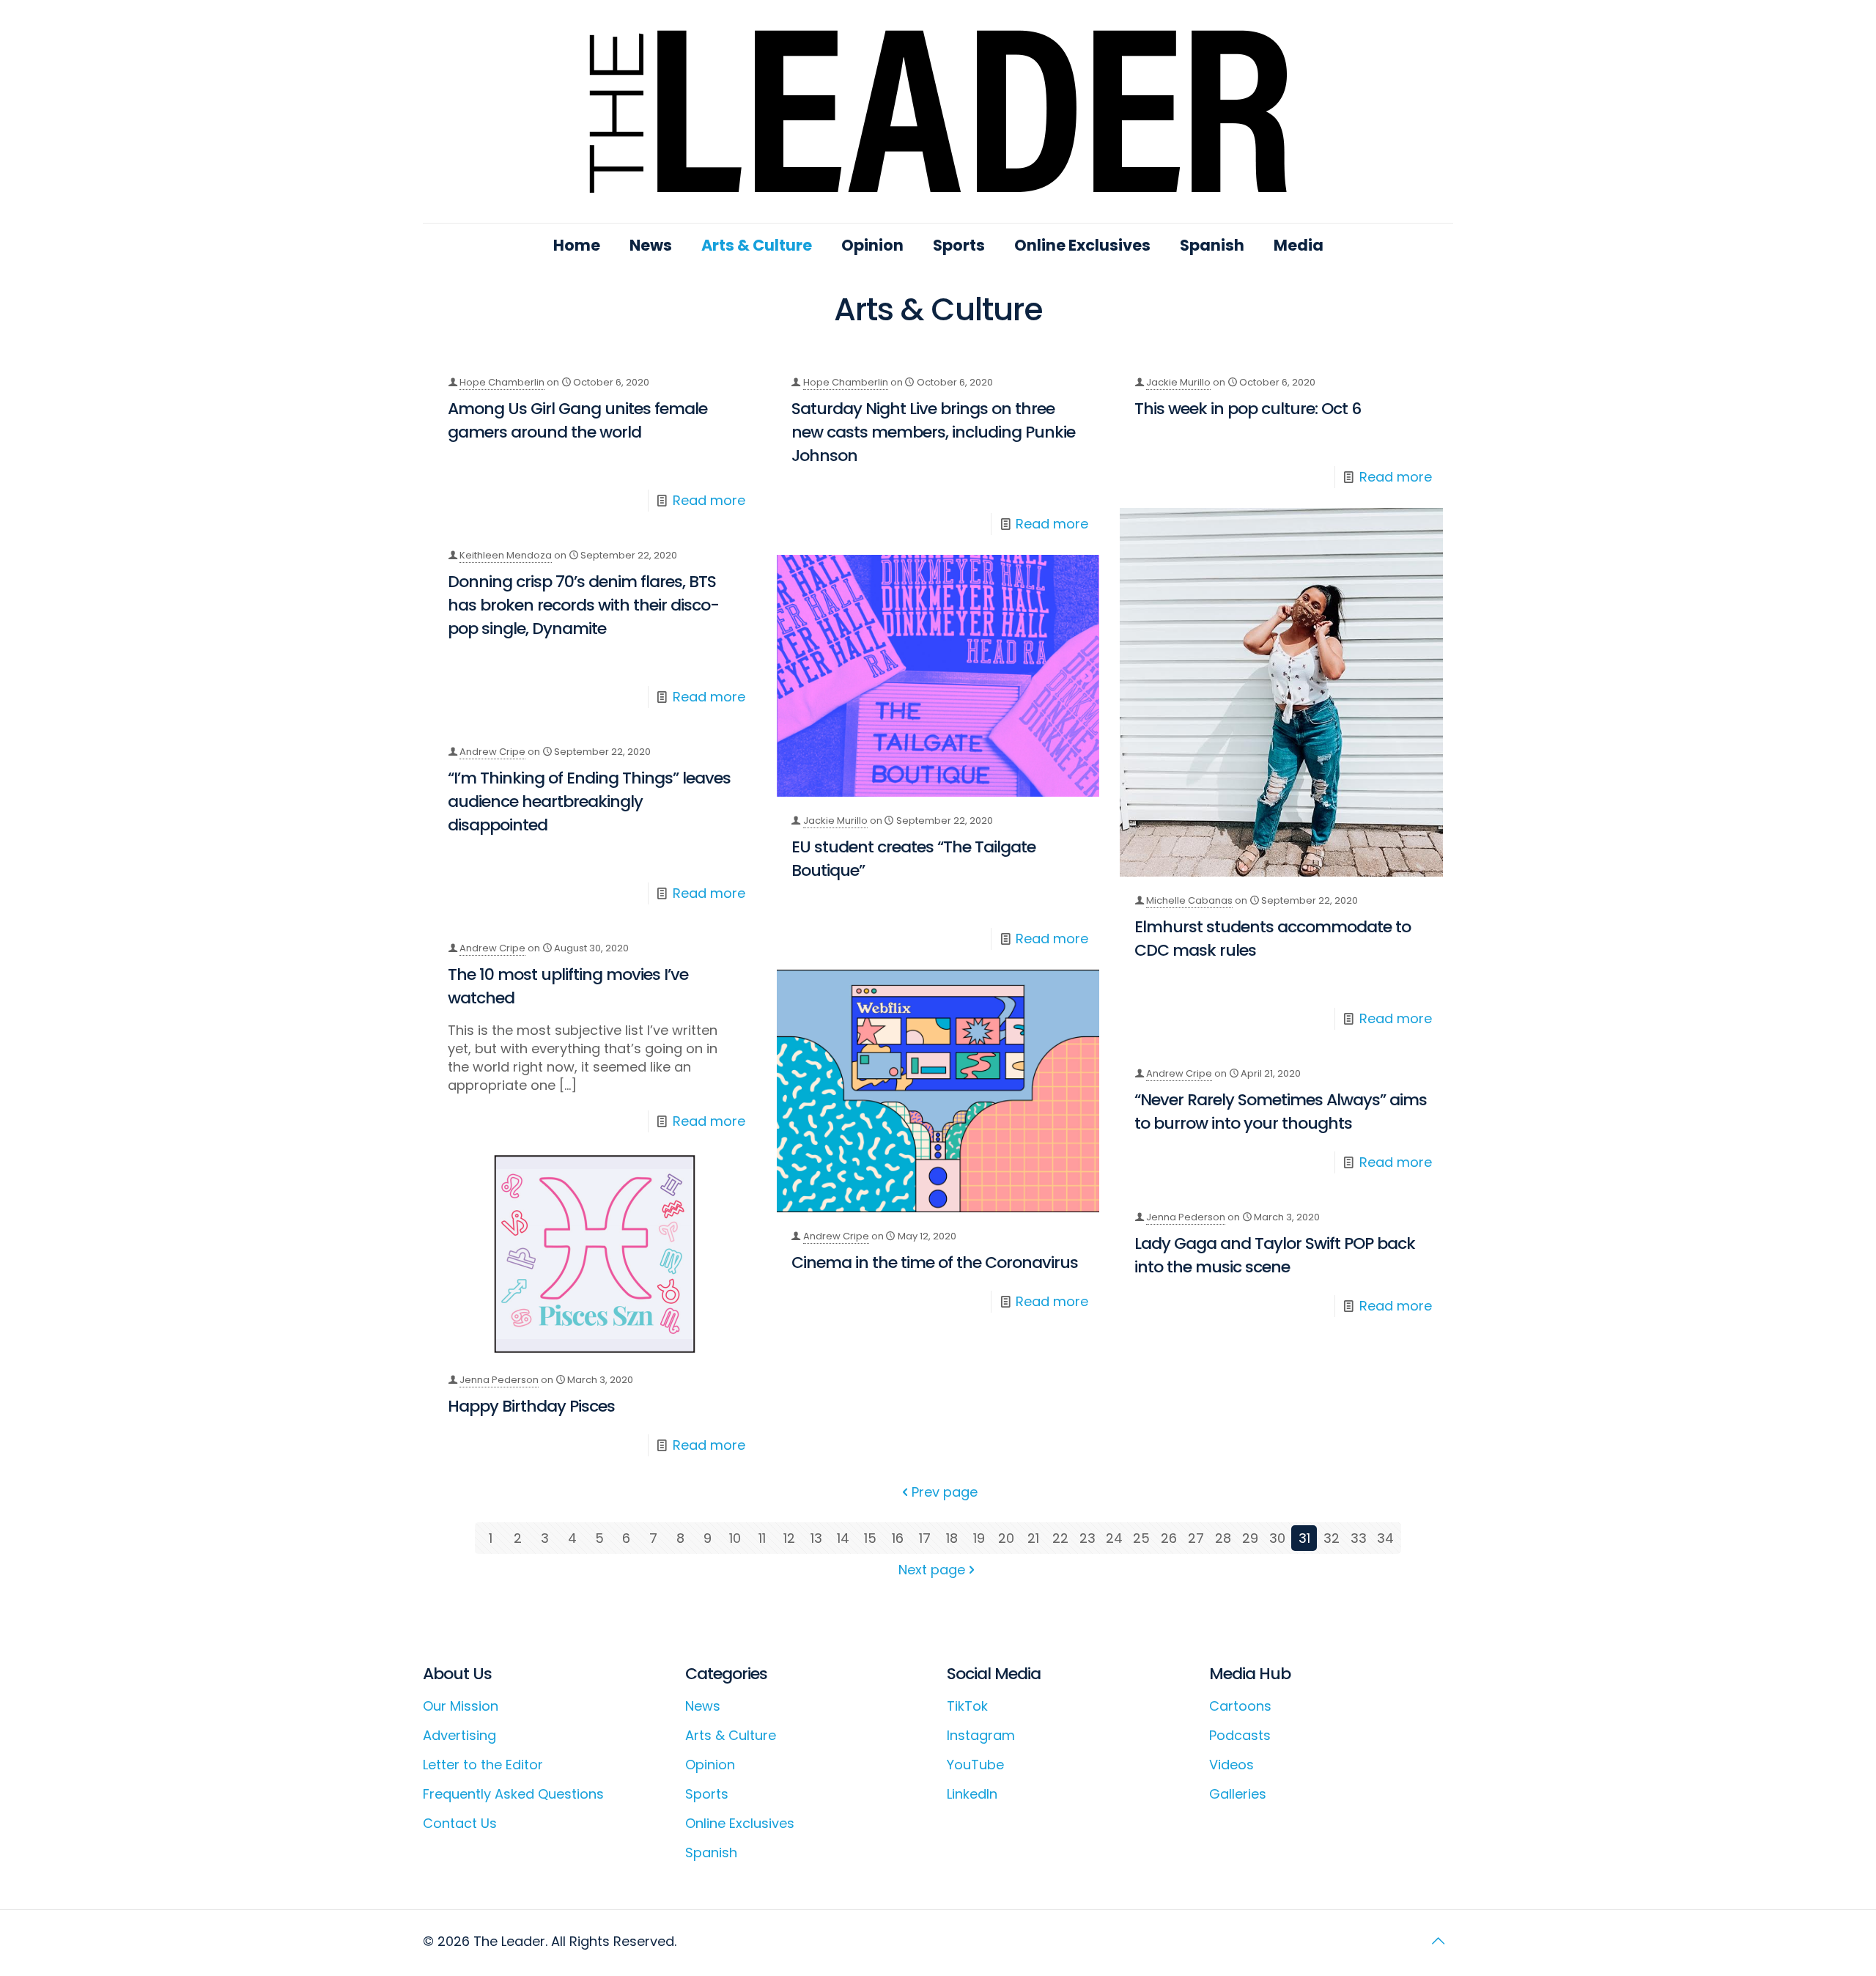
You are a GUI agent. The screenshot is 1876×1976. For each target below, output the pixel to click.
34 (1385, 1538)
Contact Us (460, 1823)
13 (816, 1538)
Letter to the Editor (483, 1765)
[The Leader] (938, 111)
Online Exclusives (740, 1823)
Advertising (459, 1735)
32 (1332, 1538)
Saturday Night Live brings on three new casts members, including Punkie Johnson (933, 432)
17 (925, 1538)
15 (870, 1538)
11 (762, 1538)
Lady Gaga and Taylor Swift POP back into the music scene (1275, 1255)
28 (1223, 1538)
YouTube (975, 1765)
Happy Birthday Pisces (531, 1406)
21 (1033, 1538)
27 (1196, 1538)
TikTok (967, 1706)
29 (1250, 1538)
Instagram (981, 1735)
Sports (707, 1794)
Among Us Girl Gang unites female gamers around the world (577, 420)
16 (898, 1538)
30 (1277, 1538)
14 (843, 1538)
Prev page (945, 1492)
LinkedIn (972, 1794)
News (703, 1706)
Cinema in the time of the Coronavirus (935, 1262)
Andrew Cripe (492, 752)
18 (952, 1538)
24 (1114, 1538)
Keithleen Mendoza (506, 555)
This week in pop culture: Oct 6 (1248, 409)
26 (1169, 1538)
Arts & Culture (731, 1735)
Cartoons (1240, 1706)
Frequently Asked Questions (513, 1794)
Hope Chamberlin (502, 382)
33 (1359, 1538)
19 (979, 1538)
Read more (709, 500)
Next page (932, 1570)
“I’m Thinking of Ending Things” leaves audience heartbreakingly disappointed (589, 801)
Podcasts (1240, 1735)
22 (1060, 1538)
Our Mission (461, 1706)
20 (1006, 1538)
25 (1141, 1538)
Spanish (711, 1852)
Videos (1231, 1765)
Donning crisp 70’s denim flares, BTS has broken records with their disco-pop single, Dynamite (583, 605)
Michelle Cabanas (1189, 900)
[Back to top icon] (1438, 1941)
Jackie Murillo (1178, 382)
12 (789, 1538)
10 (735, 1538)
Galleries (1238, 1794)
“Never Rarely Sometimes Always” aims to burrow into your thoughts (1281, 1111)
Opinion (710, 1765)
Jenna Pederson (499, 1380)
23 (1087, 1538)
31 (1304, 1538)
